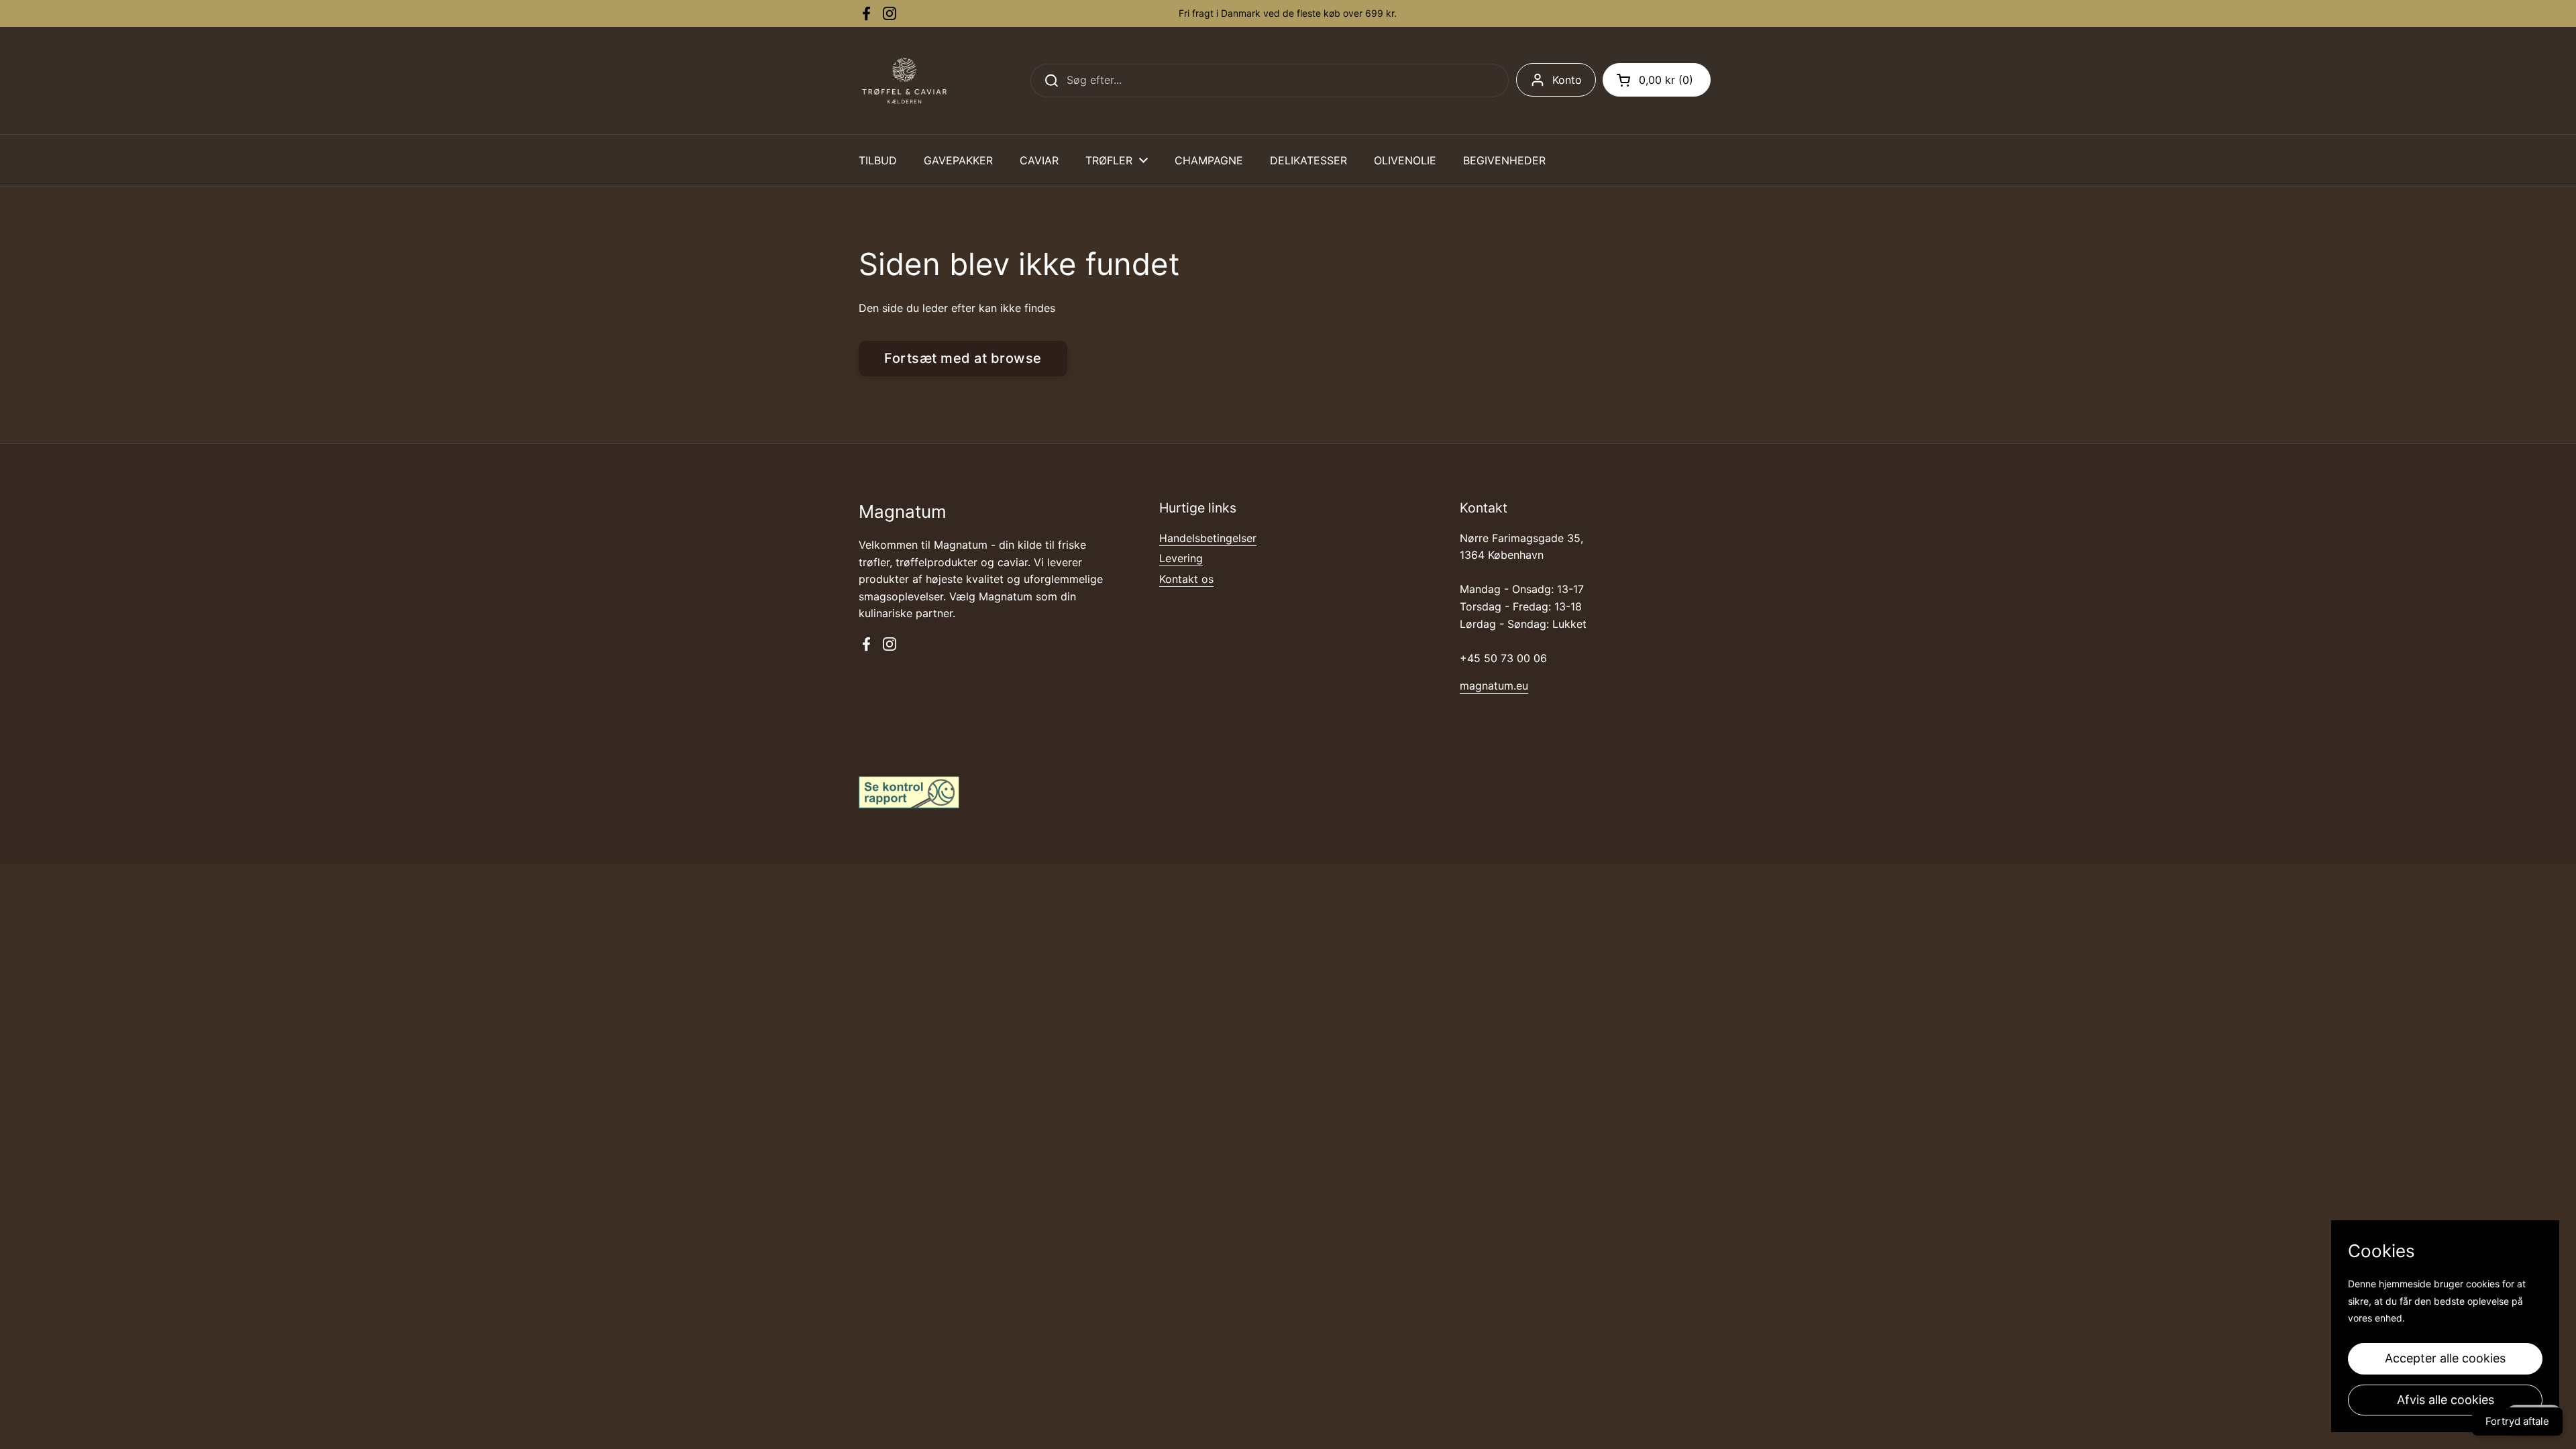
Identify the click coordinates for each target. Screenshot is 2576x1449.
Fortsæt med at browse (963, 358)
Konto (1567, 80)
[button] (1657, 80)
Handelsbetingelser (1208, 538)
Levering (1181, 558)
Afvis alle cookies (2446, 1400)
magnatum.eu (1494, 686)
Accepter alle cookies (2445, 1358)
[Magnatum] (904, 80)
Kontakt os (1186, 579)
